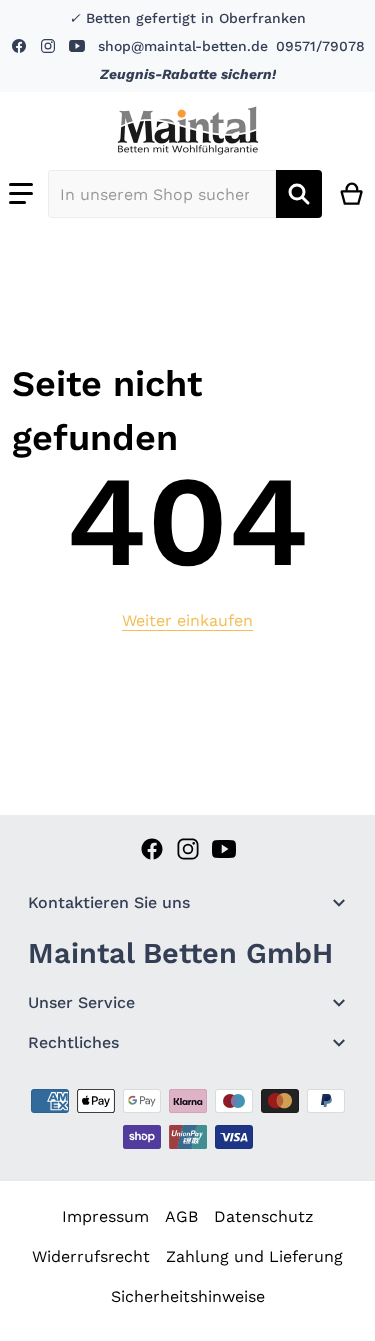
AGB (181, 1216)
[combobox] (162, 194)
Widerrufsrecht (91, 1256)
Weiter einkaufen (187, 620)
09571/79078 (320, 46)
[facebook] (21, 46)
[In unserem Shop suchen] (299, 194)
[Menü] (21, 194)
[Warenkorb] (352, 194)
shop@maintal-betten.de (183, 46)
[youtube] (75, 46)
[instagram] (46, 46)
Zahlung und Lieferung (254, 1256)
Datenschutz (264, 1216)
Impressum (105, 1216)
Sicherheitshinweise (188, 1296)
